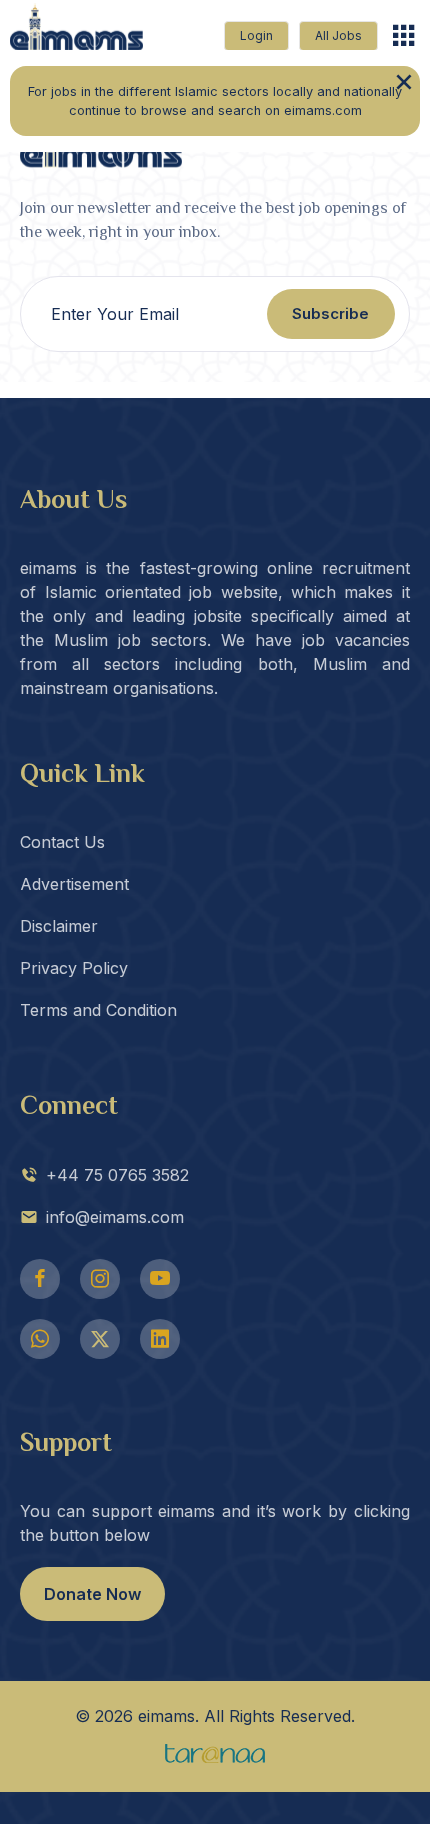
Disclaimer (59, 926)
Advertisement (74, 884)
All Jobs (338, 35)
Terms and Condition (98, 1010)
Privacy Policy (74, 968)
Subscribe (330, 313)
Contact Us (62, 842)
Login (256, 35)
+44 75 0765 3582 (117, 1175)
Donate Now (92, 1594)
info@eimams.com (115, 1217)
